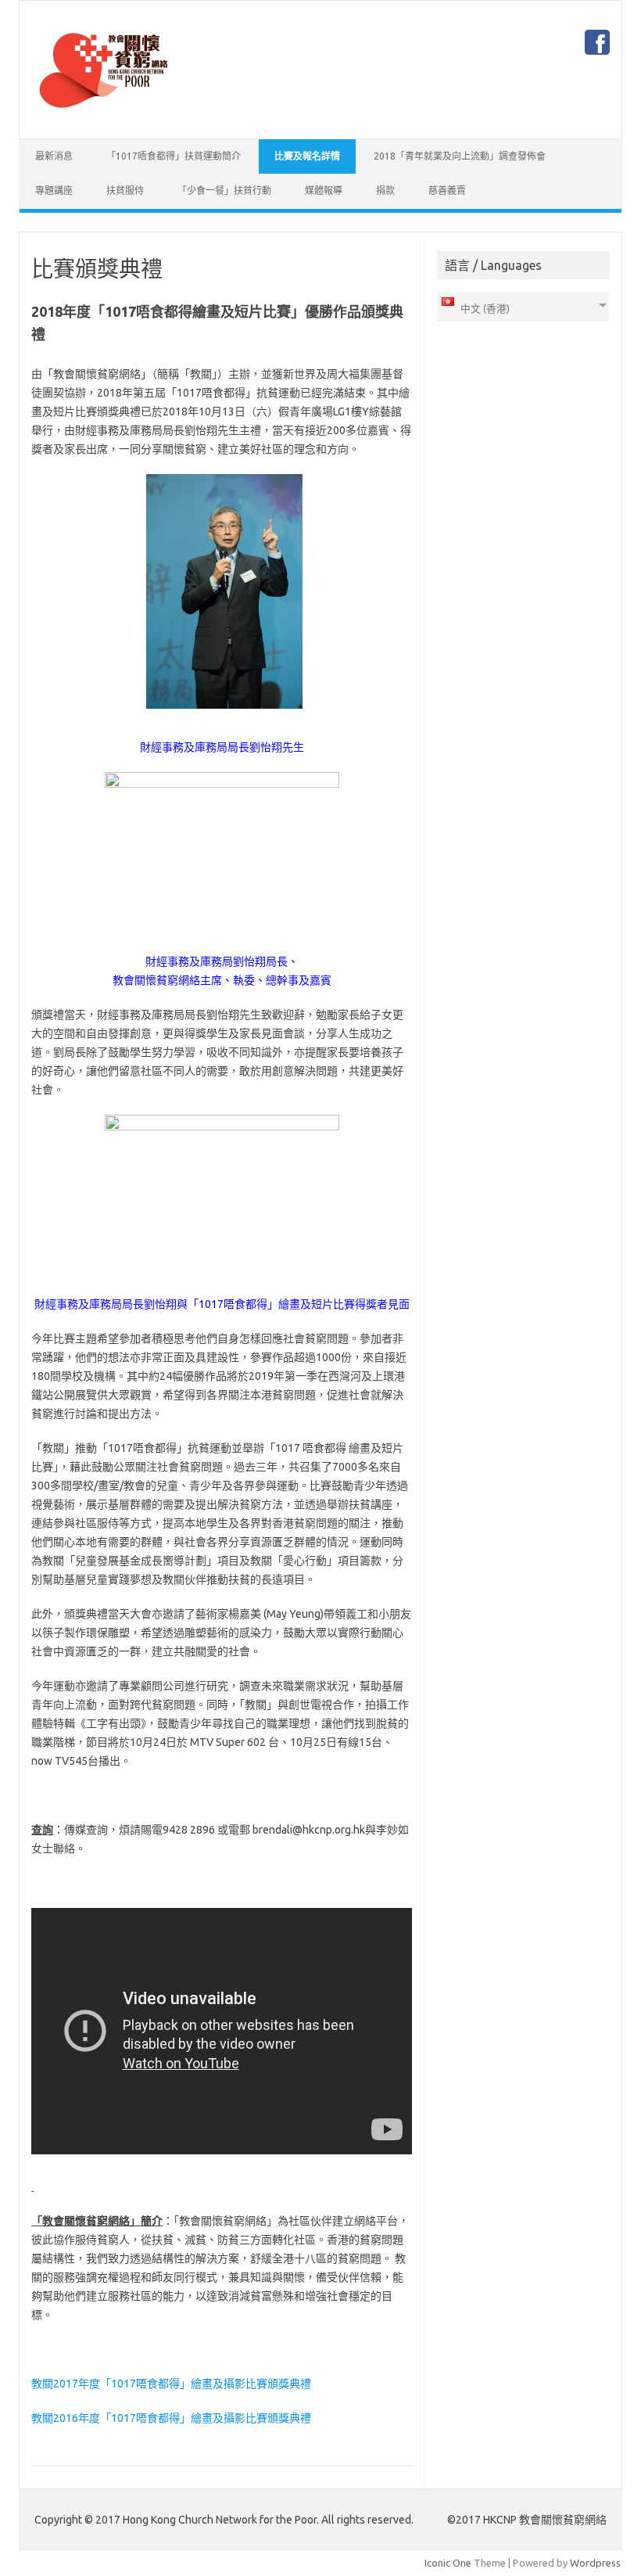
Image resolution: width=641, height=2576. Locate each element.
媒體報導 (324, 190)
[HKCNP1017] (103, 112)
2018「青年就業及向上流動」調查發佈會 (460, 156)
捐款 (385, 190)
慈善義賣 (447, 190)
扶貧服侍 (125, 190)
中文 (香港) (484, 308)
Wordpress (595, 2563)
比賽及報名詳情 (307, 156)
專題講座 (54, 190)
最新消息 (54, 156)
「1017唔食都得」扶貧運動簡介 (174, 156)
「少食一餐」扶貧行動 (224, 190)
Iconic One (448, 2563)
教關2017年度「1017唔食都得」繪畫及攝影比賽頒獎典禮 (171, 2384)
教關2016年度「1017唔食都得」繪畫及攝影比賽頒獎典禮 (171, 2418)
